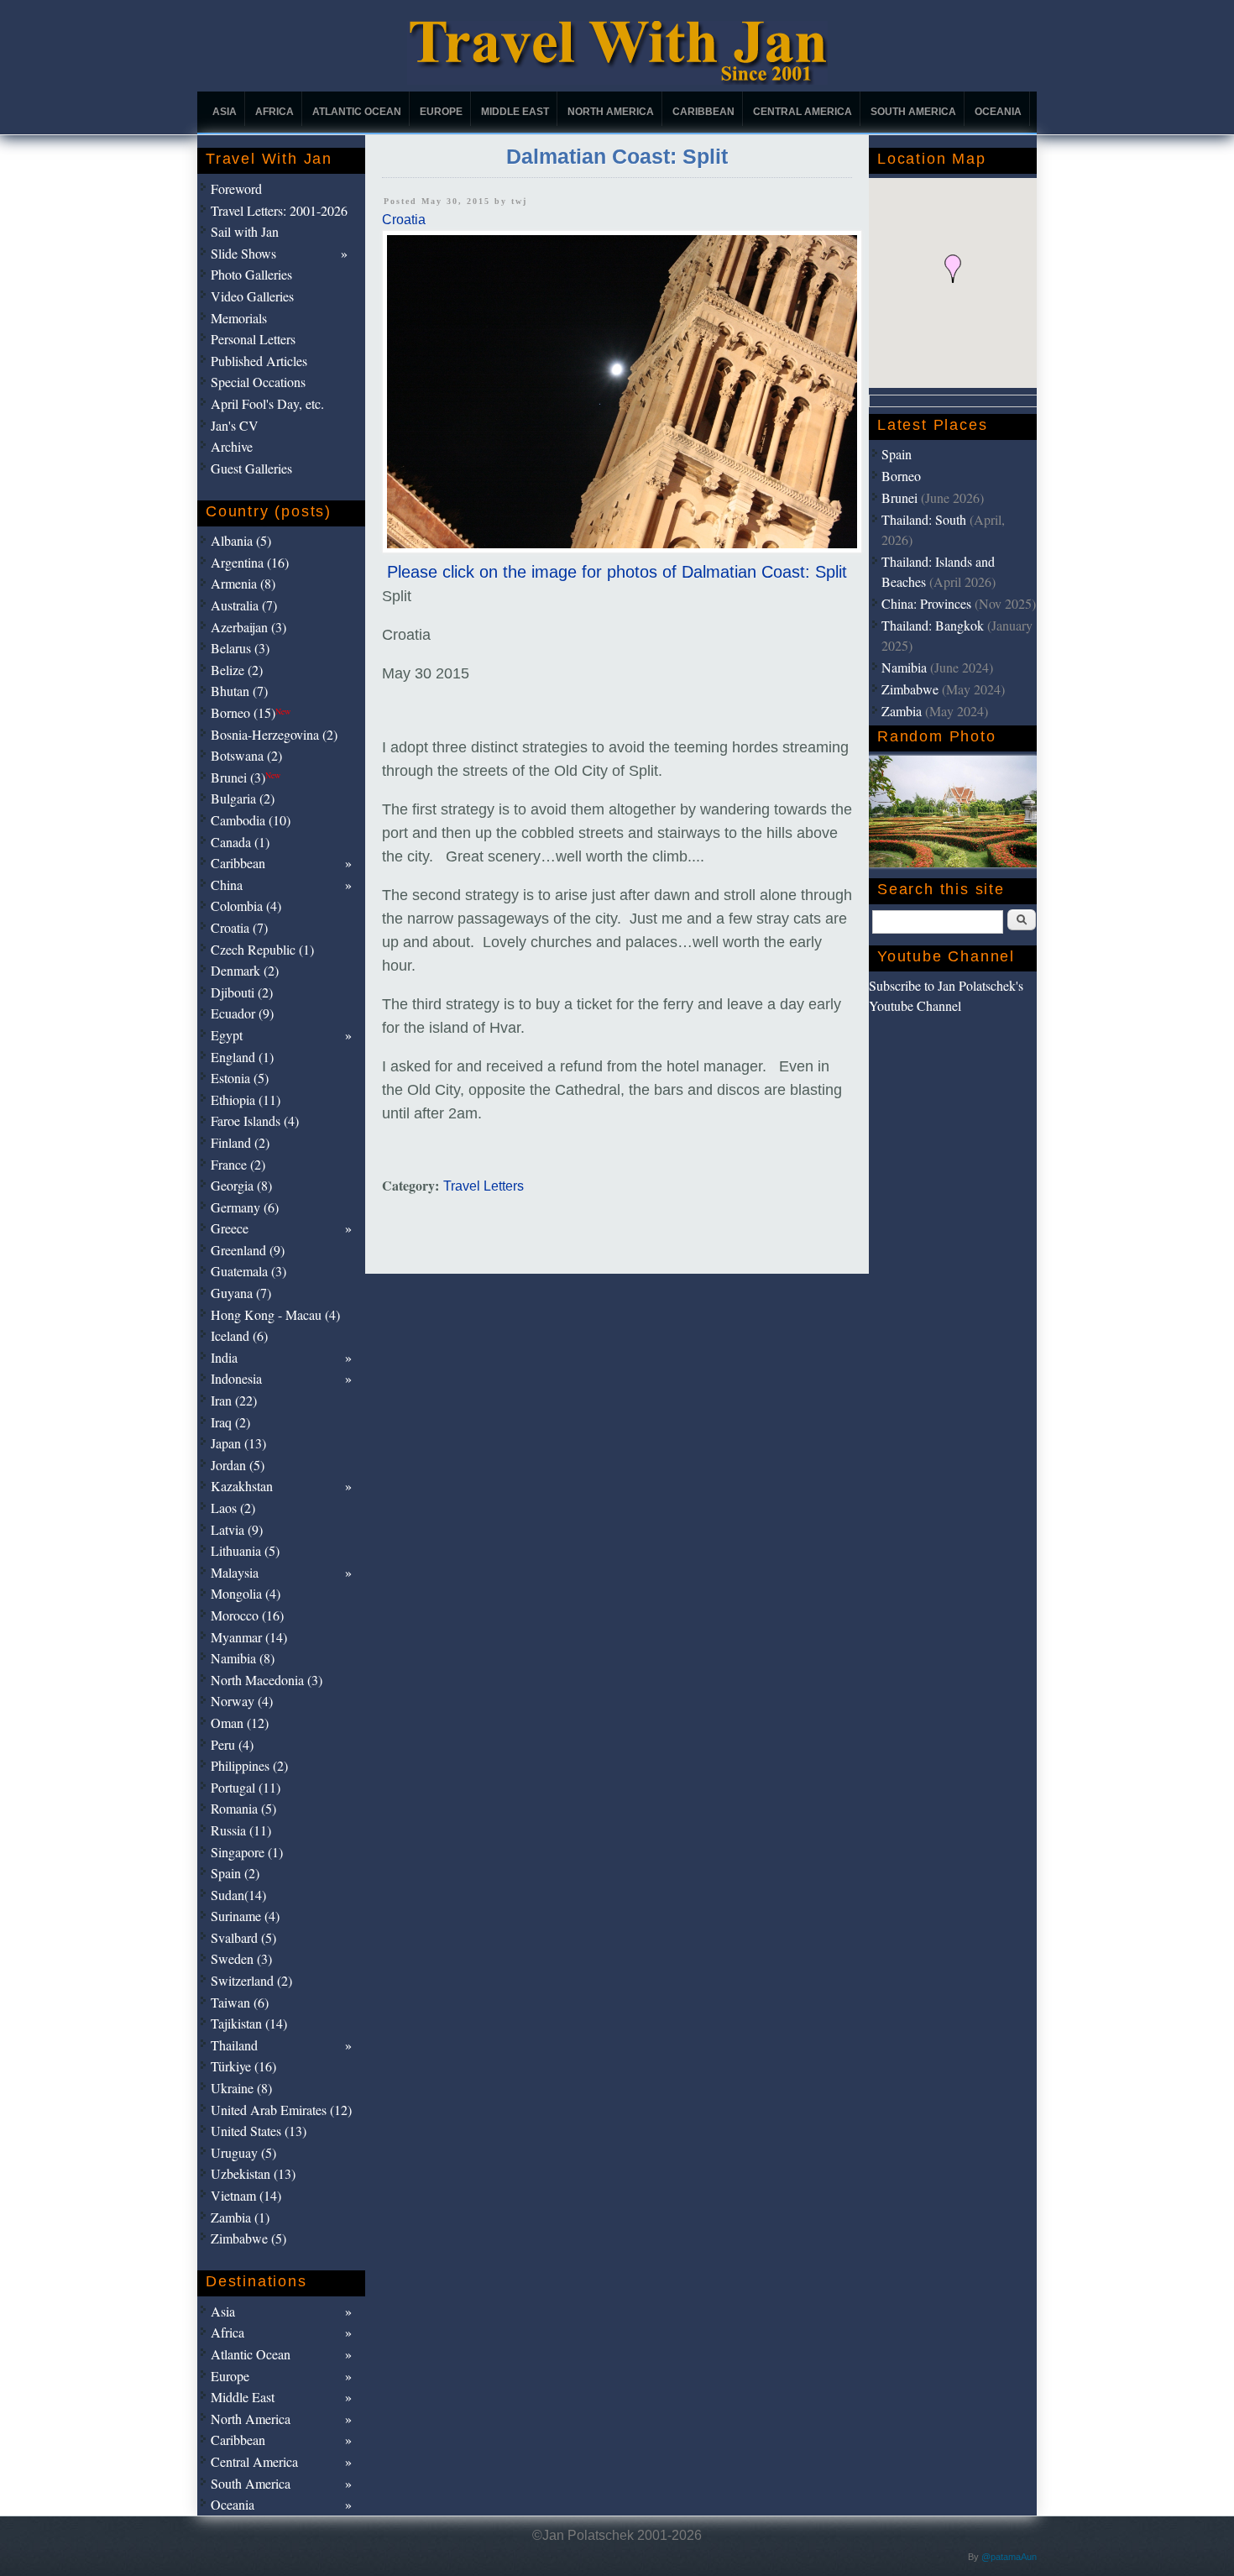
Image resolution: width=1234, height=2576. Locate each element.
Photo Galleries (251, 274)
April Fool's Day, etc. (267, 403)
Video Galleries (252, 296)
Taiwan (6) (240, 2002)
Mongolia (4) (246, 1593)
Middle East (515, 112)
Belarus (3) (240, 648)
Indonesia (236, 1378)
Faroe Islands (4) (255, 1120)
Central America (803, 112)
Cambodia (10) (251, 820)
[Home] (617, 80)
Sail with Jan (245, 231)
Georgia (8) (241, 1185)
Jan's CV (235, 425)
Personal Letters (253, 339)
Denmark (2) (245, 970)
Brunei (899, 497)
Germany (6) (245, 1207)
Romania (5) (243, 1808)
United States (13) (259, 2131)
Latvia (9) (237, 1529)
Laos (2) (233, 1508)
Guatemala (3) (248, 1271)
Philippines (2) (249, 1765)
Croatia (404, 220)
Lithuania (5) (245, 1550)
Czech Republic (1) (262, 949)
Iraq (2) (230, 1422)
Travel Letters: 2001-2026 (279, 210)
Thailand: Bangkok (933, 625)
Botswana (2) (246, 755)
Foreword (236, 188)
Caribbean (703, 112)
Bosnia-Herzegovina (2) (274, 734)
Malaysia (235, 1572)
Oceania (998, 112)
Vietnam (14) (246, 2195)
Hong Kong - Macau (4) (275, 1314)
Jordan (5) (238, 1465)
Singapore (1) (247, 1852)
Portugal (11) (246, 1787)
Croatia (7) (239, 927)
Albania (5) (241, 540)
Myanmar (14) (249, 1637)
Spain (897, 454)
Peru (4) (232, 1744)
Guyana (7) (241, 1293)
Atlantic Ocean (357, 112)
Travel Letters (484, 1186)
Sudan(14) (238, 1895)
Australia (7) (244, 605)
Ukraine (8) (241, 2088)
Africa (275, 112)
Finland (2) (240, 1142)
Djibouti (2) (242, 992)
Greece (230, 1228)
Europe (441, 112)
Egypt (227, 1035)
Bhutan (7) (239, 691)
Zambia (902, 711)
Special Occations (258, 382)
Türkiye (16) (243, 2066)
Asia (225, 112)
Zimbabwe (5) (248, 2238)
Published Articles (259, 361)
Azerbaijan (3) (248, 627)
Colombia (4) (246, 906)
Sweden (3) (241, 1958)
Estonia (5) (240, 1078)
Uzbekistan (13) (253, 2173)
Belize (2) (237, 670)
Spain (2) (235, 1873)
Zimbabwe (910, 689)
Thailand (234, 2045)
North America (611, 112)
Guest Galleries (251, 468)
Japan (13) (238, 1443)
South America (913, 112)
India (224, 1357)
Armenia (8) (243, 583)
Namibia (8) (243, 1658)
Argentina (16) (250, 562)
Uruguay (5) (243, 2152)
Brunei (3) (246, 777)
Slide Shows (243, 253)
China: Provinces (926, 603)
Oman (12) (240, 1723)
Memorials (239, 318)
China (227, 885)
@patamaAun (1009, 2557)
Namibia (904, 667)
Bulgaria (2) (243, 798)
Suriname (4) (245, 1916)
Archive (232, 446)
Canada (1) (240, 842)
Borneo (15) (251, 712)
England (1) (242, 1057)
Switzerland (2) (251, 1980)
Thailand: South (924, 519)
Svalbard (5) (243, 1937)
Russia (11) (241, 1830)
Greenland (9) (248, 1250)
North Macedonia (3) (267, 1680)
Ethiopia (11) (246, 1100)
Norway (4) (242, 1701)
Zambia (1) (240, 2217)
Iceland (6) (239, 1335)
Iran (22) (234, 1400)
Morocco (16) (247, 1615)
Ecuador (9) (242, 1013)
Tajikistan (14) (249, 2023)
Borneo (901, 476)
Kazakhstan (242, 1486)
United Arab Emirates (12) (281, 2110)
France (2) (238, 1164)
